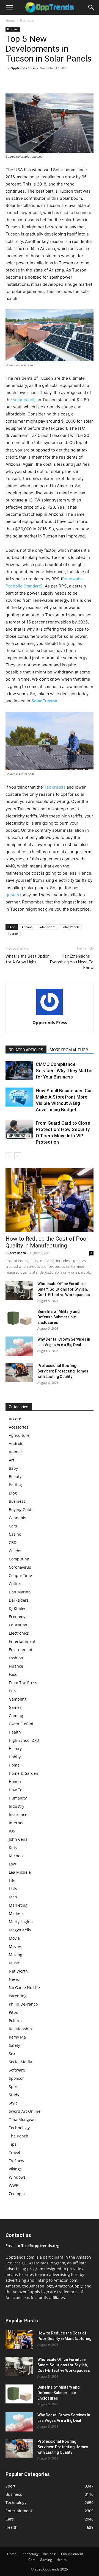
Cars (13, 1526)
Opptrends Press (23, 68)
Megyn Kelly (20, 1930)
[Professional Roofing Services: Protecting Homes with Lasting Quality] (19, 1372)
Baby (13, 1468)
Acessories (19, 1427)
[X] (24, 81)
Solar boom (47, 927)
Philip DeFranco (23, 2004)
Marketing (18, 1905)
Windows (17, 2177)
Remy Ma (17, 2037)
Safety (14, 2045)
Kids (13, 1847)
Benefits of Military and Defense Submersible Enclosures (59, 1317)
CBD (13, 1542)
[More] (62, 81)
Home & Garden (24, 1773)
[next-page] (18, 1156)
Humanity (18, 1798)
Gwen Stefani (21, 1724)
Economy (17, 1617)
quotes (12, 895)
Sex (12, 2054)
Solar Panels (70, 927)
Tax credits (55, 787)
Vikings (15, 2169)
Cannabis (17, 1518)
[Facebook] (11, 81)
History (15, 1749)
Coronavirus (20, 1567)
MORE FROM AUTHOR (69, 1050)
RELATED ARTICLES (26, 1050)
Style (13, 2103)
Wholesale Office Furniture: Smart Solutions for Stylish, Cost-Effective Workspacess (64, 1289)
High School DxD (24, 1740)
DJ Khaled (18, 1608)
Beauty (15, 1476)
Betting (15, 1485)
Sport (14, 2086)
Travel (14, 2152)
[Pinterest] (36, 81)
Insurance (18, 1814)
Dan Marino (20, 1592)
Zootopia (17, 2194)
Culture (16, 1584)
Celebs (15, 1551)
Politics (15, 2021)
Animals (16, 1452)
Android (16, 1444)
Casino (15, 1534)
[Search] (91, 7)
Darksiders (19, 1600)
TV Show (16, 2161)
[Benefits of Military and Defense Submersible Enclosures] (19, 1318)
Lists (13, 1889)
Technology (19, 2128)
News (14, 1979)
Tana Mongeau (22, 2119)
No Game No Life (24, 1988)
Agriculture (19, 1435)
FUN (13, 1691)
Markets (16, 1913)
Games (15, 1707)
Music (14, 1963)
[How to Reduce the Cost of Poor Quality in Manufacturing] (50, 1200)
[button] (9, 7)
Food (13, 1674)
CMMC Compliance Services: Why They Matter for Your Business (64, 1071)
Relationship (20, 2029)
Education (18, 1625)
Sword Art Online (25, 2111)
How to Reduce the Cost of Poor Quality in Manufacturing (47, 1242)
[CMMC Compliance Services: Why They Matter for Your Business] (19, 1071)
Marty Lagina (21, 1922)
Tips (13, 2144)
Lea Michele (20, 1872)
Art (12, 1460)
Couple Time (20, 1575)
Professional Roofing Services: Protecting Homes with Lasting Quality (63, 1371)
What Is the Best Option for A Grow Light (28, 959)
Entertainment (22, 1641)
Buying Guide (21, 1509)
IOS (12, 1831)
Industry (16, 1806)
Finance (16, 1666)
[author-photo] (50, 1015)
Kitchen (16, 1856)
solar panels (25, 400)
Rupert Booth (16, 1253)
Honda (15, 1781)
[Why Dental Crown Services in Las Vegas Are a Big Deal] (19, 1346)
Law (12, 1864)
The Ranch (19, 2136)
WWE (13, 2185)
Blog (13, 1493)
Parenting (18, 1996)
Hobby (15, 1757)
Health (15, 1732)
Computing (19, 1559)
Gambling (18, 1699)
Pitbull (15, 2012)
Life (12, 1880)
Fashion (16, 1658)
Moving (16, 1955)
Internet (16, 1823)
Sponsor (16, 2078)
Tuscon (13, 934)
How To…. (18, 1790)
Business (27, 20)
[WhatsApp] (49, 81)
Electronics (19, 1633)
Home (10, 20)
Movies (15, 1946)
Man (13, 1897)
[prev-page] (9, 1156)
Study (14, 2095)
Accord (15, 1419)
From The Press (23, 1683)
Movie (14, 1938)
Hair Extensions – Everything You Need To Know (72, 962)
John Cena (18, 1839)
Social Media (20, 2062)
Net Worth (18, 1971)
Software (17, 2070)
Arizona (27, 927)
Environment (21, 1650)
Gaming (16, 1716)
